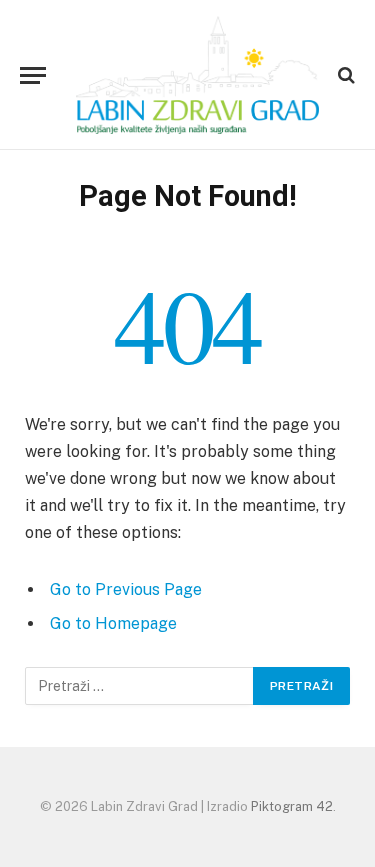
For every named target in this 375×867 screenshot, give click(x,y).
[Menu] (33, 75)
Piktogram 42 (292, 806)
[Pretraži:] (140, 686)
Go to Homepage (113, 623)
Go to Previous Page (126, 589)
